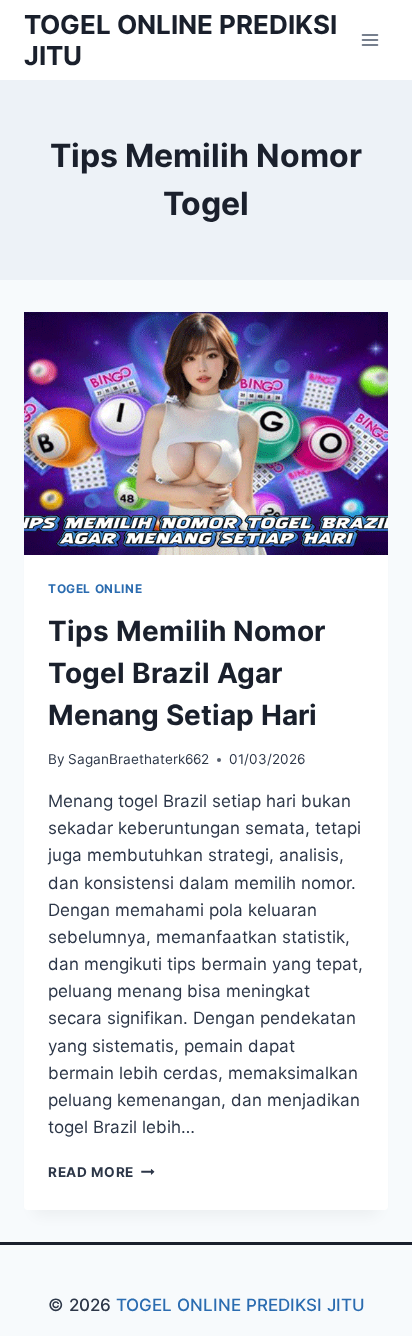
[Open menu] (369, 39)
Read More (101, 1172)
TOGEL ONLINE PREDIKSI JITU (240, 1305)
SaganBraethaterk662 (138, 759)
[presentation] (206, 433)
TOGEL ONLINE (95, 588)
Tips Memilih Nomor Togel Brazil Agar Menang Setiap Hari (186, 673)
